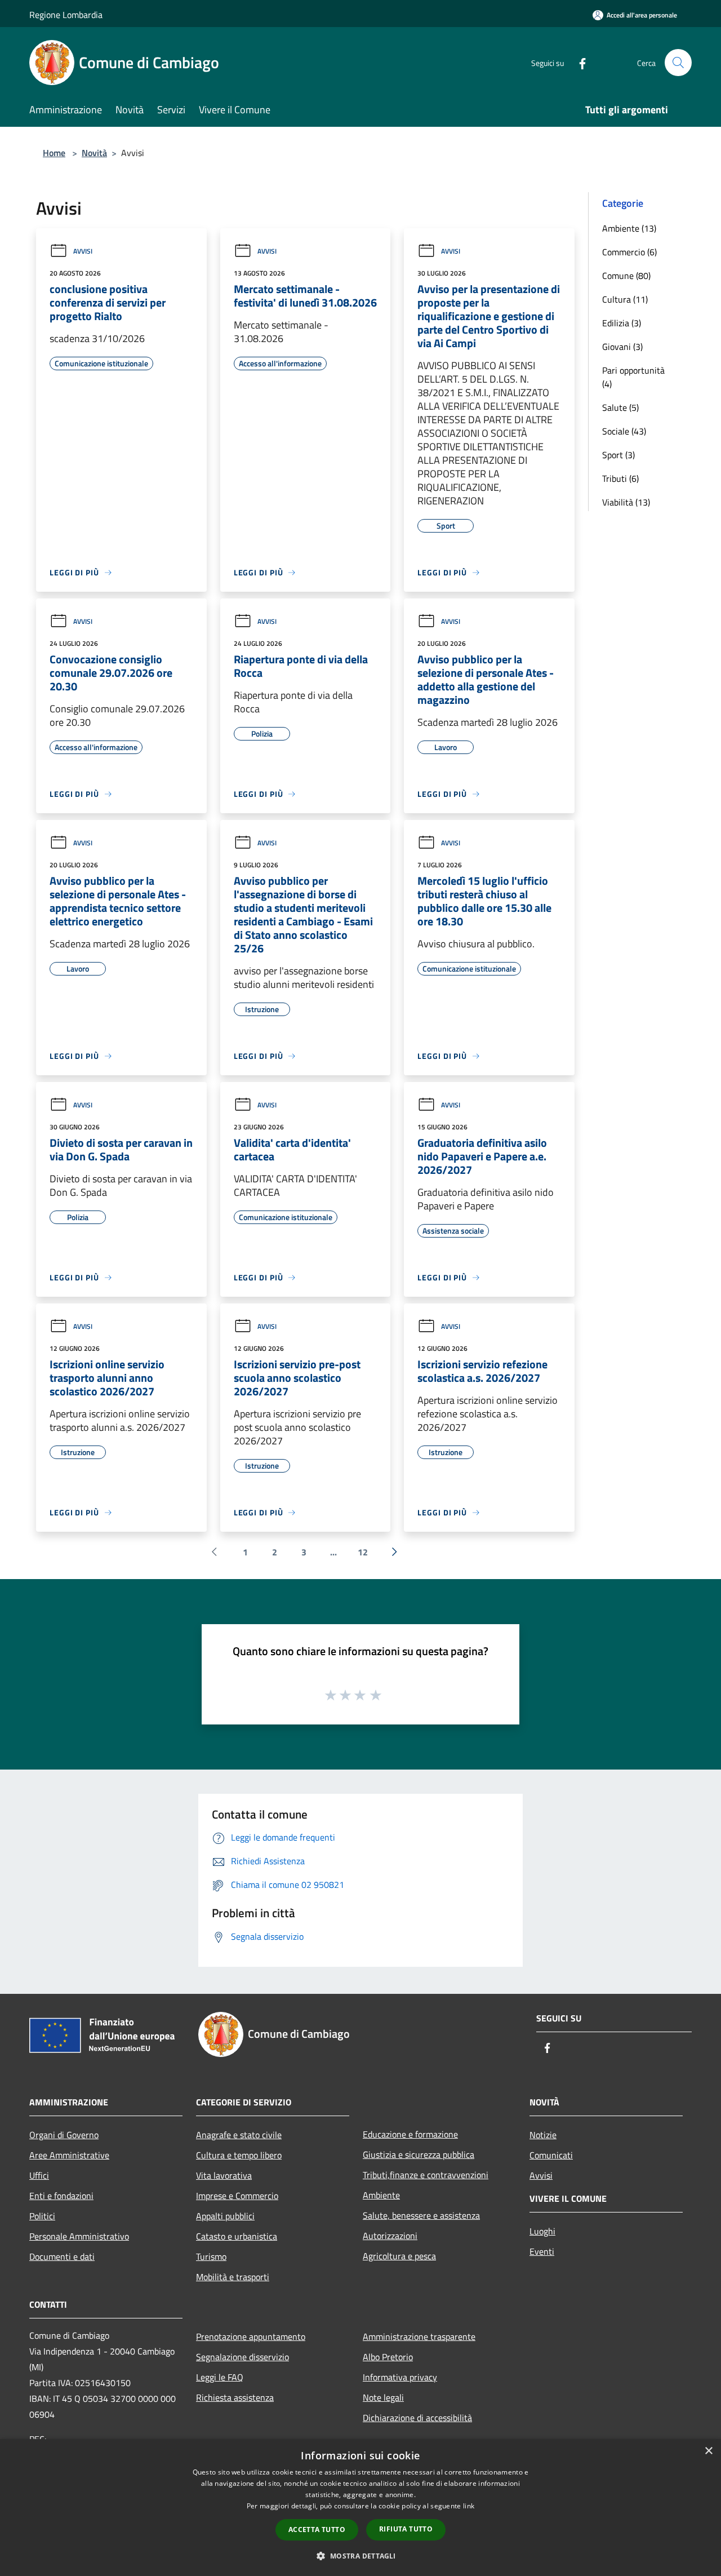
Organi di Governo (64, 2135)
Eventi (542, 2251)
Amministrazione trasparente (419, 2336)
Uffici (39, 2175)
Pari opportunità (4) (633, 377)
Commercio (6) (629, 252)
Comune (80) (626, 276)
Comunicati (551, 2155)
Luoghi (542, 2231)
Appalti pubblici (225, 2216)
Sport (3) (618, 455)
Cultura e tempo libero (239, 2155)
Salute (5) (620, 407)
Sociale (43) (624, 431)
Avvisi (83, 251)
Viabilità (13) (626, 502)
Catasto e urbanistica (237, 2236)
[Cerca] (678, 63)
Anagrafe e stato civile (239, 2135)
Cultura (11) (625, 299)
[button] (360, 2556)
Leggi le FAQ (220, 2377)
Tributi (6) (620, 478)
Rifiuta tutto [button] (406, 2529)
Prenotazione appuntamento (251, 2336)
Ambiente (381, 2195)
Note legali (383, 2397)
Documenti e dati (62, 2256)
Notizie (543, 2135)
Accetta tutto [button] (317, 2530)
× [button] (708, 2451)
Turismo (211, 2256)
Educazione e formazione (410, 2134)
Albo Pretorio (388, 2357)
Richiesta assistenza (235, 2397)
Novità (94, 153)
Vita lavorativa (224, 2175)
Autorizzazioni (390, 2236)
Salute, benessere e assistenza (421, 2215)
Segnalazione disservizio (242, 2357)
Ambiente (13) (629, 228)
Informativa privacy (400, 2377)
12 (363, 1552)
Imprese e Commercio (237, 2196)
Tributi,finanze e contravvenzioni (426, 2175)
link (469, 2506)
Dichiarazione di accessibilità (417, 2418)
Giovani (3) (622, 347)
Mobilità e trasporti (233, 2277)
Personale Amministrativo (79, 2236)
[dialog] (360, 2508)
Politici (42, 2216)
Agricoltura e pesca (399, 2256)
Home (54, 153)
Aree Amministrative (69, 2155)
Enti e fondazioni (61, 2196)
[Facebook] (578, 62)
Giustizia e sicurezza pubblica (419, 2154)
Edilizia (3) (622, 323)
